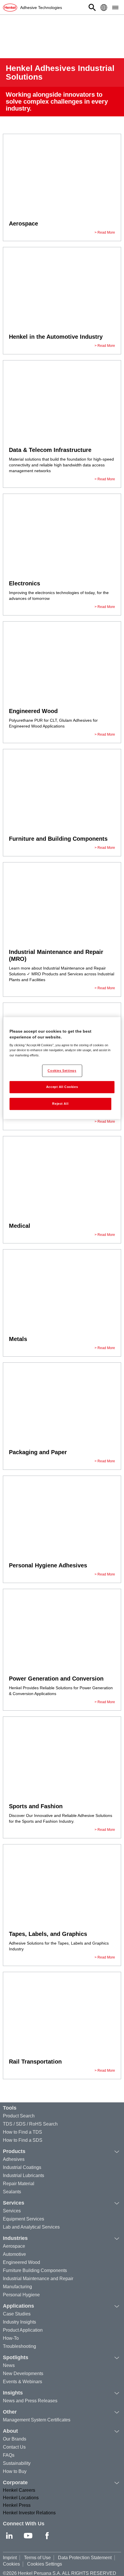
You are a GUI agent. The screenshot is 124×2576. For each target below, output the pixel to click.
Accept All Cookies (62, 1087)
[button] (92, 8)
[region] (62, 1068)
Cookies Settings (45, 2564)
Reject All (60, 1104)
